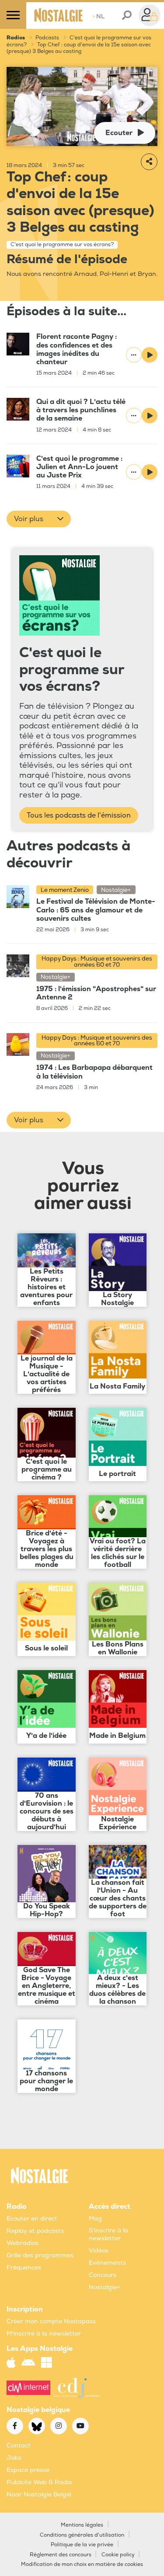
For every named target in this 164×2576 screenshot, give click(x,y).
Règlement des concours (61, 2555)
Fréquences (24, 2268)
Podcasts (47, 38)
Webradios (23, 2243)
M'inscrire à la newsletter (44, 2334)
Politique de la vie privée (82, 2545)
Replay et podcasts (35, 2231)
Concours (103, 2275)
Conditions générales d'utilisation (82, 2535)
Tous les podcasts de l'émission (79, 815)
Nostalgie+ (104, 2287)
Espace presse (28, 2470)
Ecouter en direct (32, 2219)
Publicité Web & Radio (39, 2482)
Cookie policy (118, 2555)
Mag (95, 2219)
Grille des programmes (40, 2255)
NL (99, 16)
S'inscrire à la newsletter (108, 2234)
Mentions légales (82, 2525)
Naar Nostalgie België (39, 2494)
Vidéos (99, 2251)
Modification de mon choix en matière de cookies (82, 2564)
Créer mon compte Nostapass (51, 2321)
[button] (39, 519)
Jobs (14, 2458)
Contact (19, 2445)
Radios (16, 38)
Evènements (107, 2263)
